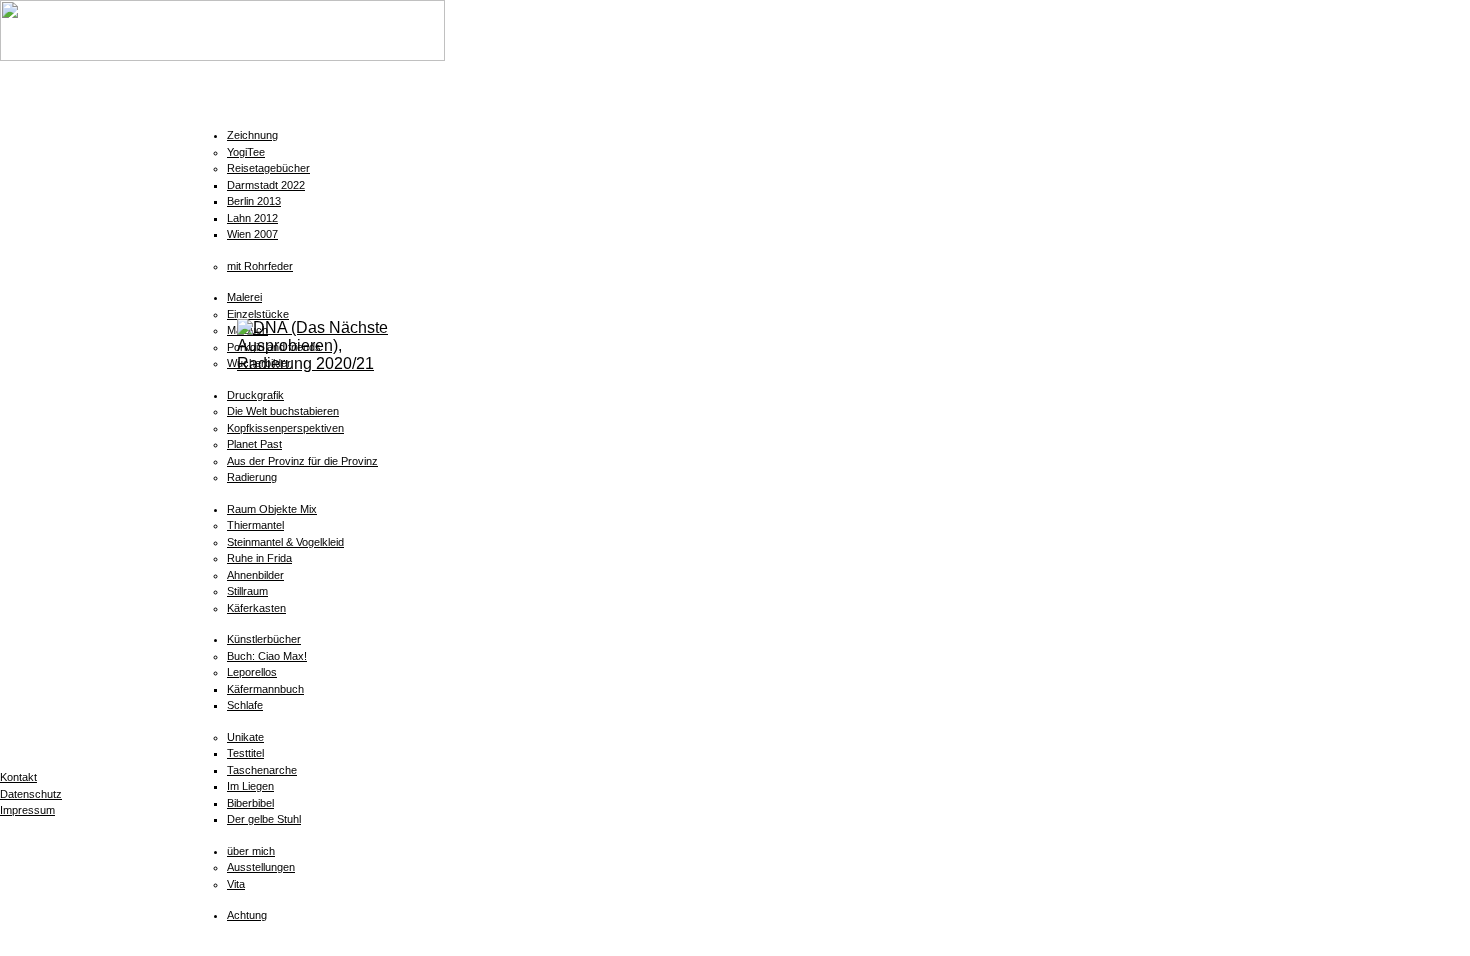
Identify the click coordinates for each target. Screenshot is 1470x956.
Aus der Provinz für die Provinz (302, 461)
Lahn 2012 (252, 218)
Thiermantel (255, 525)
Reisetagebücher (268, 168)
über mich (251, 851)
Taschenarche (262, 770)
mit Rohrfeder (260, 266)
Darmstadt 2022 (266, 185)
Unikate (245, 737)
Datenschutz (31, 794)
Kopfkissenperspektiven (285, 428)
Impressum (27, 810)
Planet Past (254, 444)
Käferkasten (256, 608)
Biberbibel (250, 803)
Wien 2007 (252, 234)
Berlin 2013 (254, 201)
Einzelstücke (258, 314)
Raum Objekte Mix (272, 509)
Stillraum (247, 591)
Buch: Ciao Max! (267, 656)
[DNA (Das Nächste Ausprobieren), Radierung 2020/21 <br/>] (321, 363)
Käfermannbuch (265, 689)
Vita (236, 884)
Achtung (247, 915)
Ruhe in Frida (259, 558)
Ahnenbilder (255, 575)
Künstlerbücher (264, 639)
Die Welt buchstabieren (283, 411)
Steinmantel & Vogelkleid (285, 542)
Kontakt (18, 777)
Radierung (252, 477)
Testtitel (245, 753)
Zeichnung (252, 135)
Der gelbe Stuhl (264, 819)
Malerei (244, 297)
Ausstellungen (261, 867)
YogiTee (246, 152)
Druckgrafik (255, 395)
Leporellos (252, 672)
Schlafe (245, 705)
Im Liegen (250, 786)
